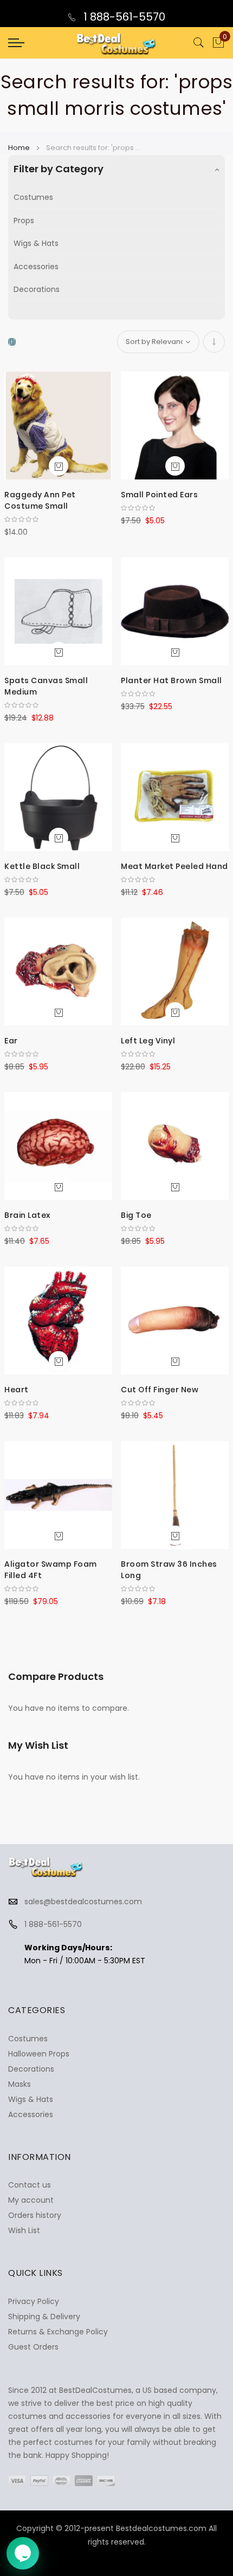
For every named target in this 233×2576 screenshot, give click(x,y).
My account (31, 2200)
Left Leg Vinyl (148, 1041)
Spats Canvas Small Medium (46, 686)
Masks (20, 2084)
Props (24, 220)
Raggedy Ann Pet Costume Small (40, 500)
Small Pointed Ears (159, 495)
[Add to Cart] (59, 466)
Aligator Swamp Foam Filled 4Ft (51, 1570)
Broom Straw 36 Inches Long (169, 1570)
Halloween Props (39, 2054)
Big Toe (136, 1215)
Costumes (33, 197)
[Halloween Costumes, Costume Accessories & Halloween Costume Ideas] (116, 43)
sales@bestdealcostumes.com (83, 1902)
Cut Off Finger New (160, 1390)
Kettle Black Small (42, 866)
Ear (11, 1041)
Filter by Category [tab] (59, 169)
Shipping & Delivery (44, 2317)
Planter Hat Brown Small (171, 680)
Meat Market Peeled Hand (174, 866)
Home (20, 148)
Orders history (35, 2215)
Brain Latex (27, 1215)
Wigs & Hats (36, 243)
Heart (17, 1390)
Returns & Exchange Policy (58, 2332)
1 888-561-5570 (123, 17)
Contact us (30, 2185)
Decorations (37, 289)
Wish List (24, 2230)
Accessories (36, 267)
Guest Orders (33, 2347)
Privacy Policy (34, 2301)
